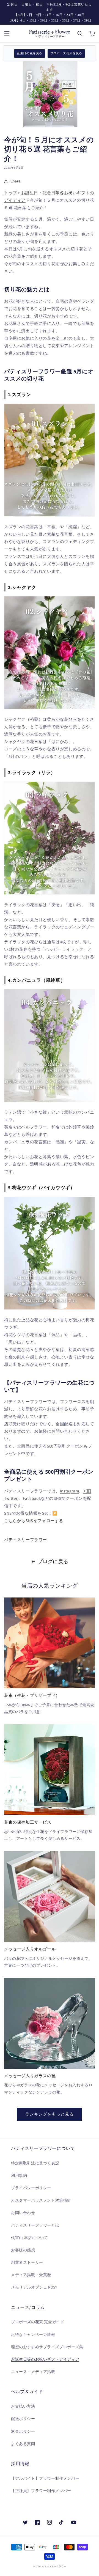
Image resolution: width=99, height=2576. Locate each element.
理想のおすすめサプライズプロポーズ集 (47, 2347)
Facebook (32, 1498)
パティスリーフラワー (26, 1540)
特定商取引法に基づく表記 (35, 2163)
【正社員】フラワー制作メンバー (41, 2491)
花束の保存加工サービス (28, 1822)
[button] (7, 34)
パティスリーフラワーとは (35, 2225)
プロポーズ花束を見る (66, 53)
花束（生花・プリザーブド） (32, 1695)
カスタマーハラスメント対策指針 (41, 2200)
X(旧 (87, 1491)
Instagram (69, 1491)
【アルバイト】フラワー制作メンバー (45, 2478)
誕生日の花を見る (30, 53)
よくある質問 (23, 2444)
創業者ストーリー (27, 2262)
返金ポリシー (23, 2431)
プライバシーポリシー (31, 2188)
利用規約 (19, 2175)
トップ (11, 193)
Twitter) (11, 1498)
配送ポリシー (23, 2419)
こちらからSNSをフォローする (34, 1521)
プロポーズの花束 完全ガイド (38, 2322)
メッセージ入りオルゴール (30, 1949)
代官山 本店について (30, 2238)
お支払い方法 (23, 2406)
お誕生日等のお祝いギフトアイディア (45, 2359)
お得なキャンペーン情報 (33, 2334)
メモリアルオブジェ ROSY (34, 2287)
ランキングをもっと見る (50, 2114)
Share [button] (16, 181)
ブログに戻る (53, 1561)
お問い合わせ (23, 2213)
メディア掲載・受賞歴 (31, 2275)
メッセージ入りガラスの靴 (30, 2076)
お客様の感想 (23, 2250)
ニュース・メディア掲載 (33, 2372)
